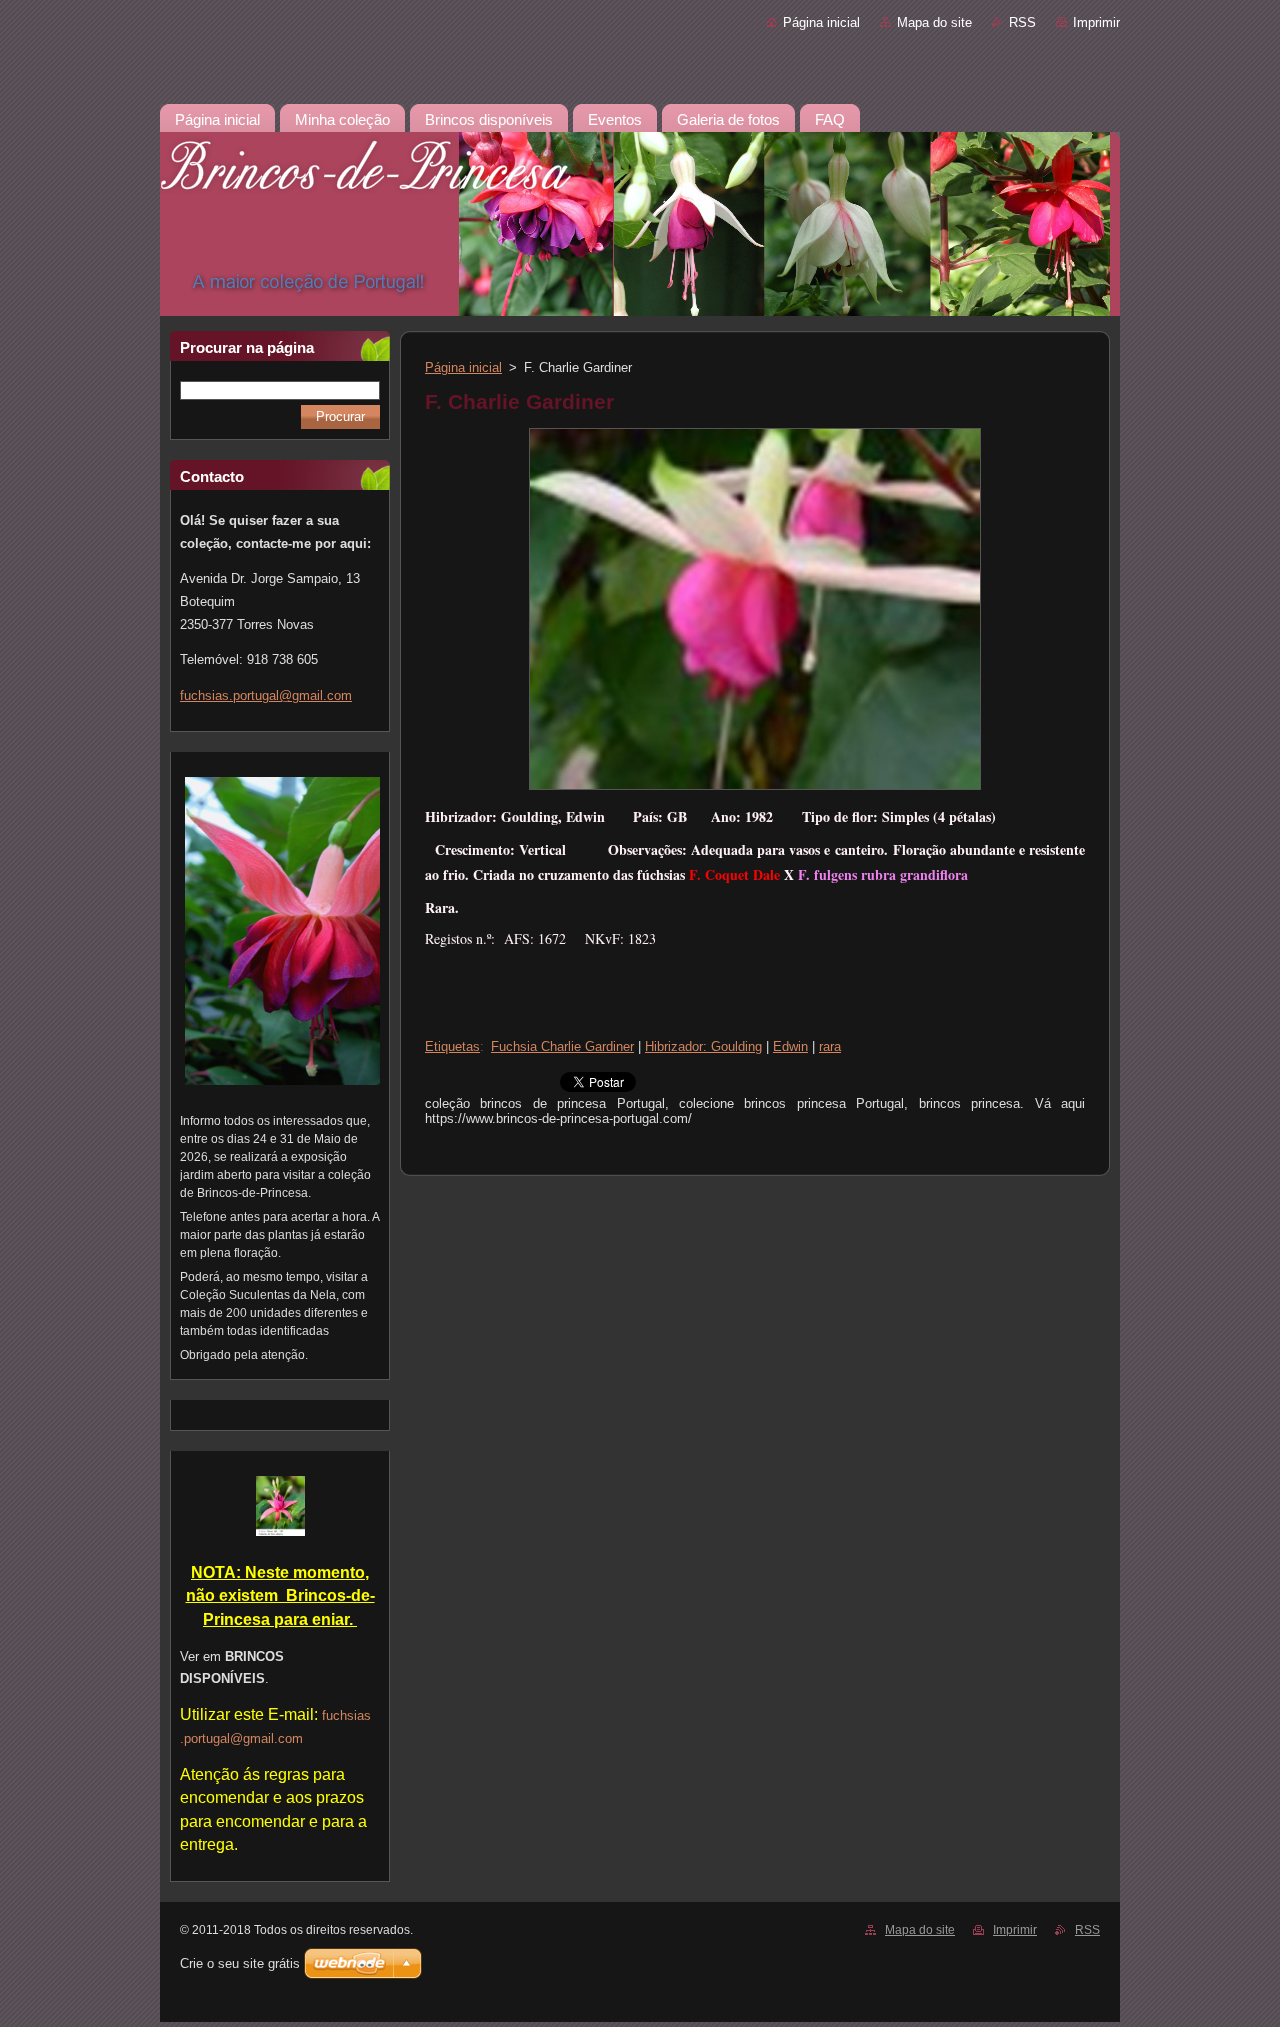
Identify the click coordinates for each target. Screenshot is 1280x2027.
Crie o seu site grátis (240, 1963)
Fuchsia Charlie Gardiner (562, 1046)
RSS (1022, 22)
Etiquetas (452, 1046)
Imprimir (1096, 22)
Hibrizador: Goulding (703, 1046)
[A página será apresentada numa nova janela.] (755, 790)
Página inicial (821, 22)
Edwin (790, 1046)
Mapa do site (934, 22)
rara (830, 1046)
